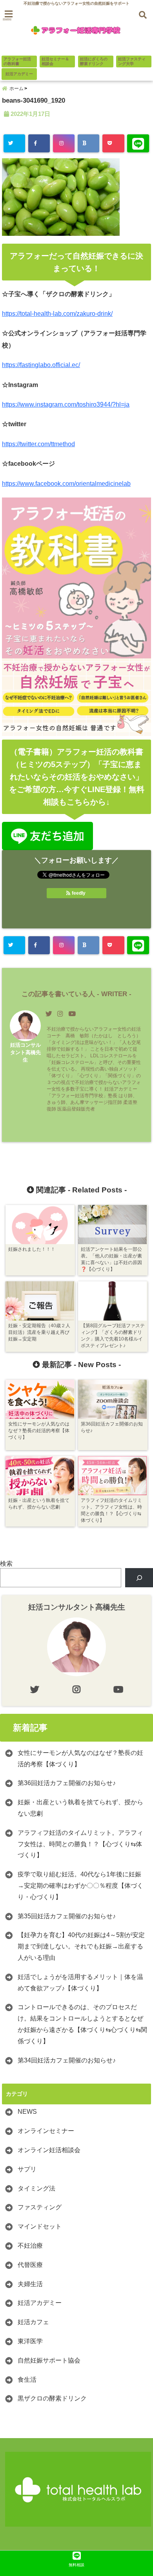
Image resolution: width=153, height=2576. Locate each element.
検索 (6, 1564)
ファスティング (40, 2207)
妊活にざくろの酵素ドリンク (94, 61)
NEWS (27, 2112)
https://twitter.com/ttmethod (38, 444)
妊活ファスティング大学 (132, 61)
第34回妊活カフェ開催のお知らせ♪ (67, 2060)
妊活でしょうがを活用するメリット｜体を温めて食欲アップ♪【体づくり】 (80, 1983)
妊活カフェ (33, 2322)
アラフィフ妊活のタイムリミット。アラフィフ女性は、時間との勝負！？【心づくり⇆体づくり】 (80, 1844)
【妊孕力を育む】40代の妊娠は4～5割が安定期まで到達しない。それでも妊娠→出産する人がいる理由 (81, 1946)
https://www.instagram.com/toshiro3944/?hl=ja (66, 404)
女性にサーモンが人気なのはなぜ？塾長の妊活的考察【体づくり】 (80, 1758)
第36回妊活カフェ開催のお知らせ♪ (67, 1783)
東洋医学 (30, 2341)
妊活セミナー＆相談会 (55, 61)
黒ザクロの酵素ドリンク (52, 2398)
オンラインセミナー (46, 2131)
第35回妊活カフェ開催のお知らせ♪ (67, 1916)
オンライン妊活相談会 (49, 2150)
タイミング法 (36, 2188)
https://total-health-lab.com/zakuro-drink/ (57, 314)
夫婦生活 (30, 2284)
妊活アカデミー (19, 74)
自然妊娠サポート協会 (49, 2360)
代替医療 (30, 2265)
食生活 (27, 2380)
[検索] (139, 1578)
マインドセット (40, 2226)
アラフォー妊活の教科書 (17, 61)
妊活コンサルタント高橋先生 (25, 1052)
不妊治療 (30, 2246)
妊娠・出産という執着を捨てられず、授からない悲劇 (80, 1808)
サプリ (27, 2169)
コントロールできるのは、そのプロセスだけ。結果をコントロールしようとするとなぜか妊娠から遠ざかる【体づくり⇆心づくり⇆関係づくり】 (82, 2024)
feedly (79, 893)
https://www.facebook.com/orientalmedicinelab (66, 484)
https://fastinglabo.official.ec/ (41, 365)
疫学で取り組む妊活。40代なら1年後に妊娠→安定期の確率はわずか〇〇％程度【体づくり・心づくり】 (80, 1886)
